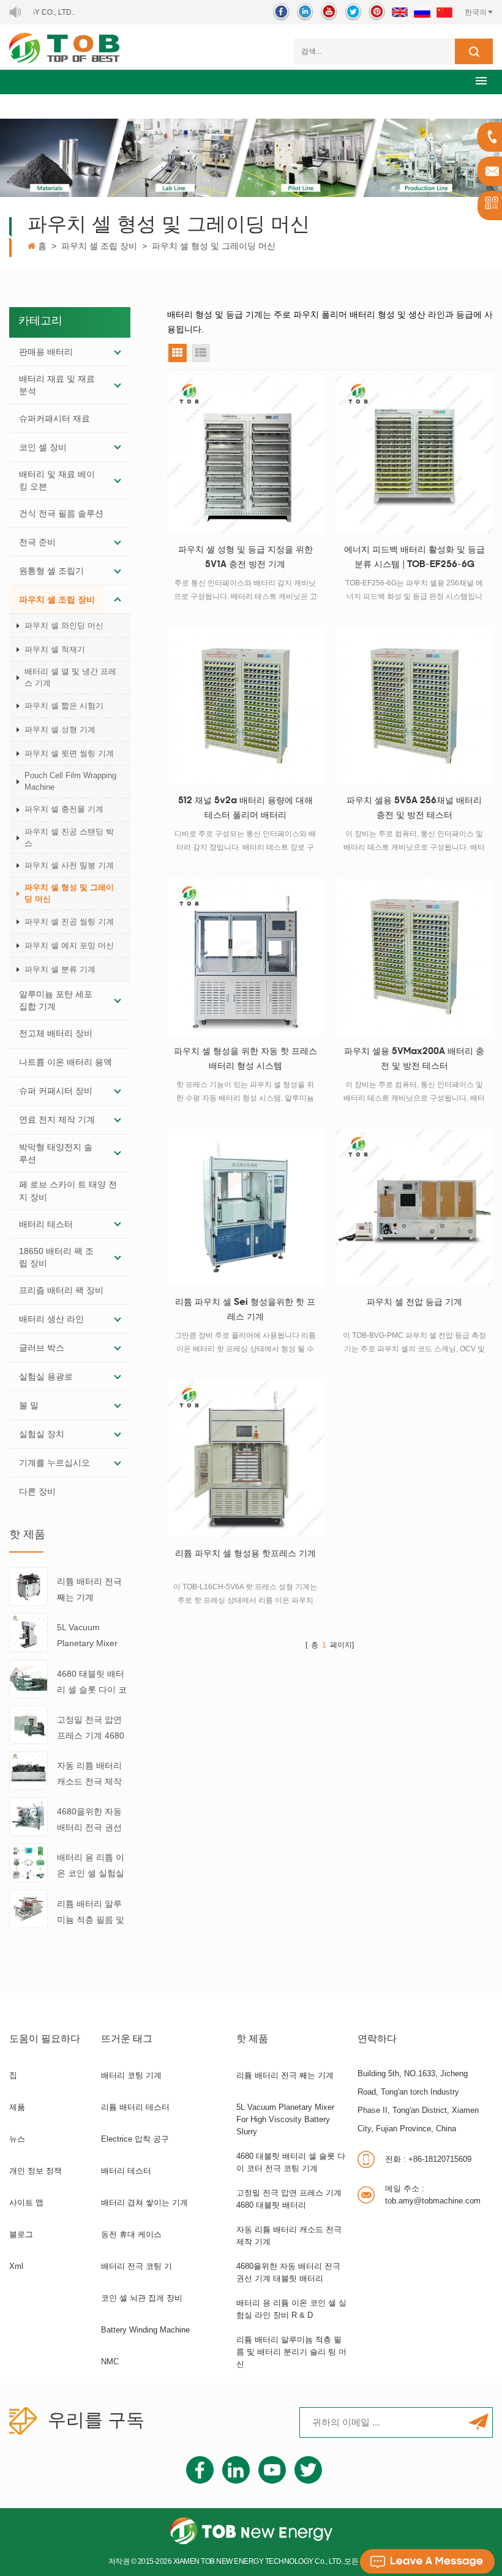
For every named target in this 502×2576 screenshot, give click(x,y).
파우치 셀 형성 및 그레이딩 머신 (214, 246)
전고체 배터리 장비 (56, 1033)
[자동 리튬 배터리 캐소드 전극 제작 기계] (28, 1770)
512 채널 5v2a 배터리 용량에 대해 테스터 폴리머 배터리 (245, 808)
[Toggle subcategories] (118, 352)
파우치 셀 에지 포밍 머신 (69, 945)
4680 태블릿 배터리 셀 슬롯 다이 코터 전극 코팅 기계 (92, 1683)
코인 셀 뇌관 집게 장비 (142, 2298)
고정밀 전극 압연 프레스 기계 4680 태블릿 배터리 (91, 1729)
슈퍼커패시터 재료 (54, 418)
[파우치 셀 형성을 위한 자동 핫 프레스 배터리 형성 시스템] (245, 957)
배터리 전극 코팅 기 (137, 2266)
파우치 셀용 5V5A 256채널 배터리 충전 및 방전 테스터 (414, 808)
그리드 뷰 (178, 353)
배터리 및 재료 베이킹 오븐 (57, 480)
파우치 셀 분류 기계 (60, 969)
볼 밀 (29, 1405)
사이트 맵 (26, 2203)
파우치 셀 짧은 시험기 (64, 706)
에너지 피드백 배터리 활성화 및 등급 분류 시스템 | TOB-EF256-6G (414, 558)
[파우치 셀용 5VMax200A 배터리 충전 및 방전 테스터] (414, 957)
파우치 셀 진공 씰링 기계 (69, 922)
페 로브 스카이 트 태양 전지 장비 (68, 1190)
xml (16, 2266)
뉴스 (17, 2139)
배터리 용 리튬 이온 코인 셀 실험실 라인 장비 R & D (91, 1867)
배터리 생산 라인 (51, 1319)
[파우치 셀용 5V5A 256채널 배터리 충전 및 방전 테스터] (414, 706)
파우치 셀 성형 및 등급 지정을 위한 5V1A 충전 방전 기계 (245, 558)
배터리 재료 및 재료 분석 (57, 385)
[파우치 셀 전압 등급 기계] (414, 1208)
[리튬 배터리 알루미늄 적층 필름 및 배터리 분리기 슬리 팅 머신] (28, 1908)
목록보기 (201, 353)
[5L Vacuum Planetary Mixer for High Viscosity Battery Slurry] (28, 1632)
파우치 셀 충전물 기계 (64, 809)
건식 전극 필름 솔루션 (61, 513)
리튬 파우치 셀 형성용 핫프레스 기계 (245, 1554)
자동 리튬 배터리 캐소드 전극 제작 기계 (89, 1775)
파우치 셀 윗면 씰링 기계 (69, 753)
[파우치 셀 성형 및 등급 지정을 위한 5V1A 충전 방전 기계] (245, 455)
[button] (481, 80)
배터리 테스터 (46, 1224)
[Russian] (422, 12)
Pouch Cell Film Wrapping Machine (70, 781)
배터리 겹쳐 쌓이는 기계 (144, 2203)
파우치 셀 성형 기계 (60, 729)
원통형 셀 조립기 (51, 571)
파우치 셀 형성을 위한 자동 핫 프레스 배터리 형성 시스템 (245, 1059)
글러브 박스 (42, 1348)
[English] (400, 12)
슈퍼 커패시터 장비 (56, 1091)
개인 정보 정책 (36, 2171)
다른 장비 (37, 1491)
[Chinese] (444, 12)
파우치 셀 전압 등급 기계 (414, 1303)
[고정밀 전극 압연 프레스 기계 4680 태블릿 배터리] (28, 1724)
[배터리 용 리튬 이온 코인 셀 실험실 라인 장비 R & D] (28, 1862)
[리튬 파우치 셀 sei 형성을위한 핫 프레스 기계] (245, 1208)
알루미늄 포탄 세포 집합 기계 (56, 1000)
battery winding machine (145, 2330)
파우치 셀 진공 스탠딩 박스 (69, 837)
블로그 (21, 2234)
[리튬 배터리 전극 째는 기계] (28, 1586)
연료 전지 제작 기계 (57, 1119)
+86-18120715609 (428, 2159)
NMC (110, 2362)
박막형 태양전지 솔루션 (56, 1153)
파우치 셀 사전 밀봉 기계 (69, 865)
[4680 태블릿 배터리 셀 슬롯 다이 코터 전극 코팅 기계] (28, 1678)
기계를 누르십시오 (54, 1463)
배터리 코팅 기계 (131, 2075)
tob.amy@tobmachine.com (433, 2195)
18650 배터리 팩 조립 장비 (56, 1257)
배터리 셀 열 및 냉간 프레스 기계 (70, 677)
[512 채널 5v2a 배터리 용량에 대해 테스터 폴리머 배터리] (245, 706)
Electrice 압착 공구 (135, 2139)
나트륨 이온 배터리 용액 (66, 1062)
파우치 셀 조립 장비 (99, 246)
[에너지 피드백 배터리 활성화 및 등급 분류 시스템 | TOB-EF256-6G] (414, 455)
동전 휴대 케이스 (131, 2234)
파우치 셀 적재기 (55, 649)
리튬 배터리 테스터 (135, 2107)
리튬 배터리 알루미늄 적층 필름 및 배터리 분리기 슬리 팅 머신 (91, 1913)
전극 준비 (37, 542)
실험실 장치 (42, 1434)
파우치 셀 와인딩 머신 (64, 625)
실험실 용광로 (46, 1376)
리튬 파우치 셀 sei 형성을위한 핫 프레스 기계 (245, 1310)
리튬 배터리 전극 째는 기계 (89, 1589)
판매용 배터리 (46, 352)
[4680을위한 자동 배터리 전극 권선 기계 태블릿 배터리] (28, 1816)
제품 (17, 2107)
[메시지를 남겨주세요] (427, 2561)
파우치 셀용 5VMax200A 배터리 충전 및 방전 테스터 (414, 1059)
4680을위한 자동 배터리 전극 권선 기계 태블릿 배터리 (89, 1821)
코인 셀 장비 (43, 447)
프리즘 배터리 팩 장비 (61, 1290)
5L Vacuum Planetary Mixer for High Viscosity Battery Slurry (90, 1637)
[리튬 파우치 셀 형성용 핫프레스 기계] (245, 1458)
